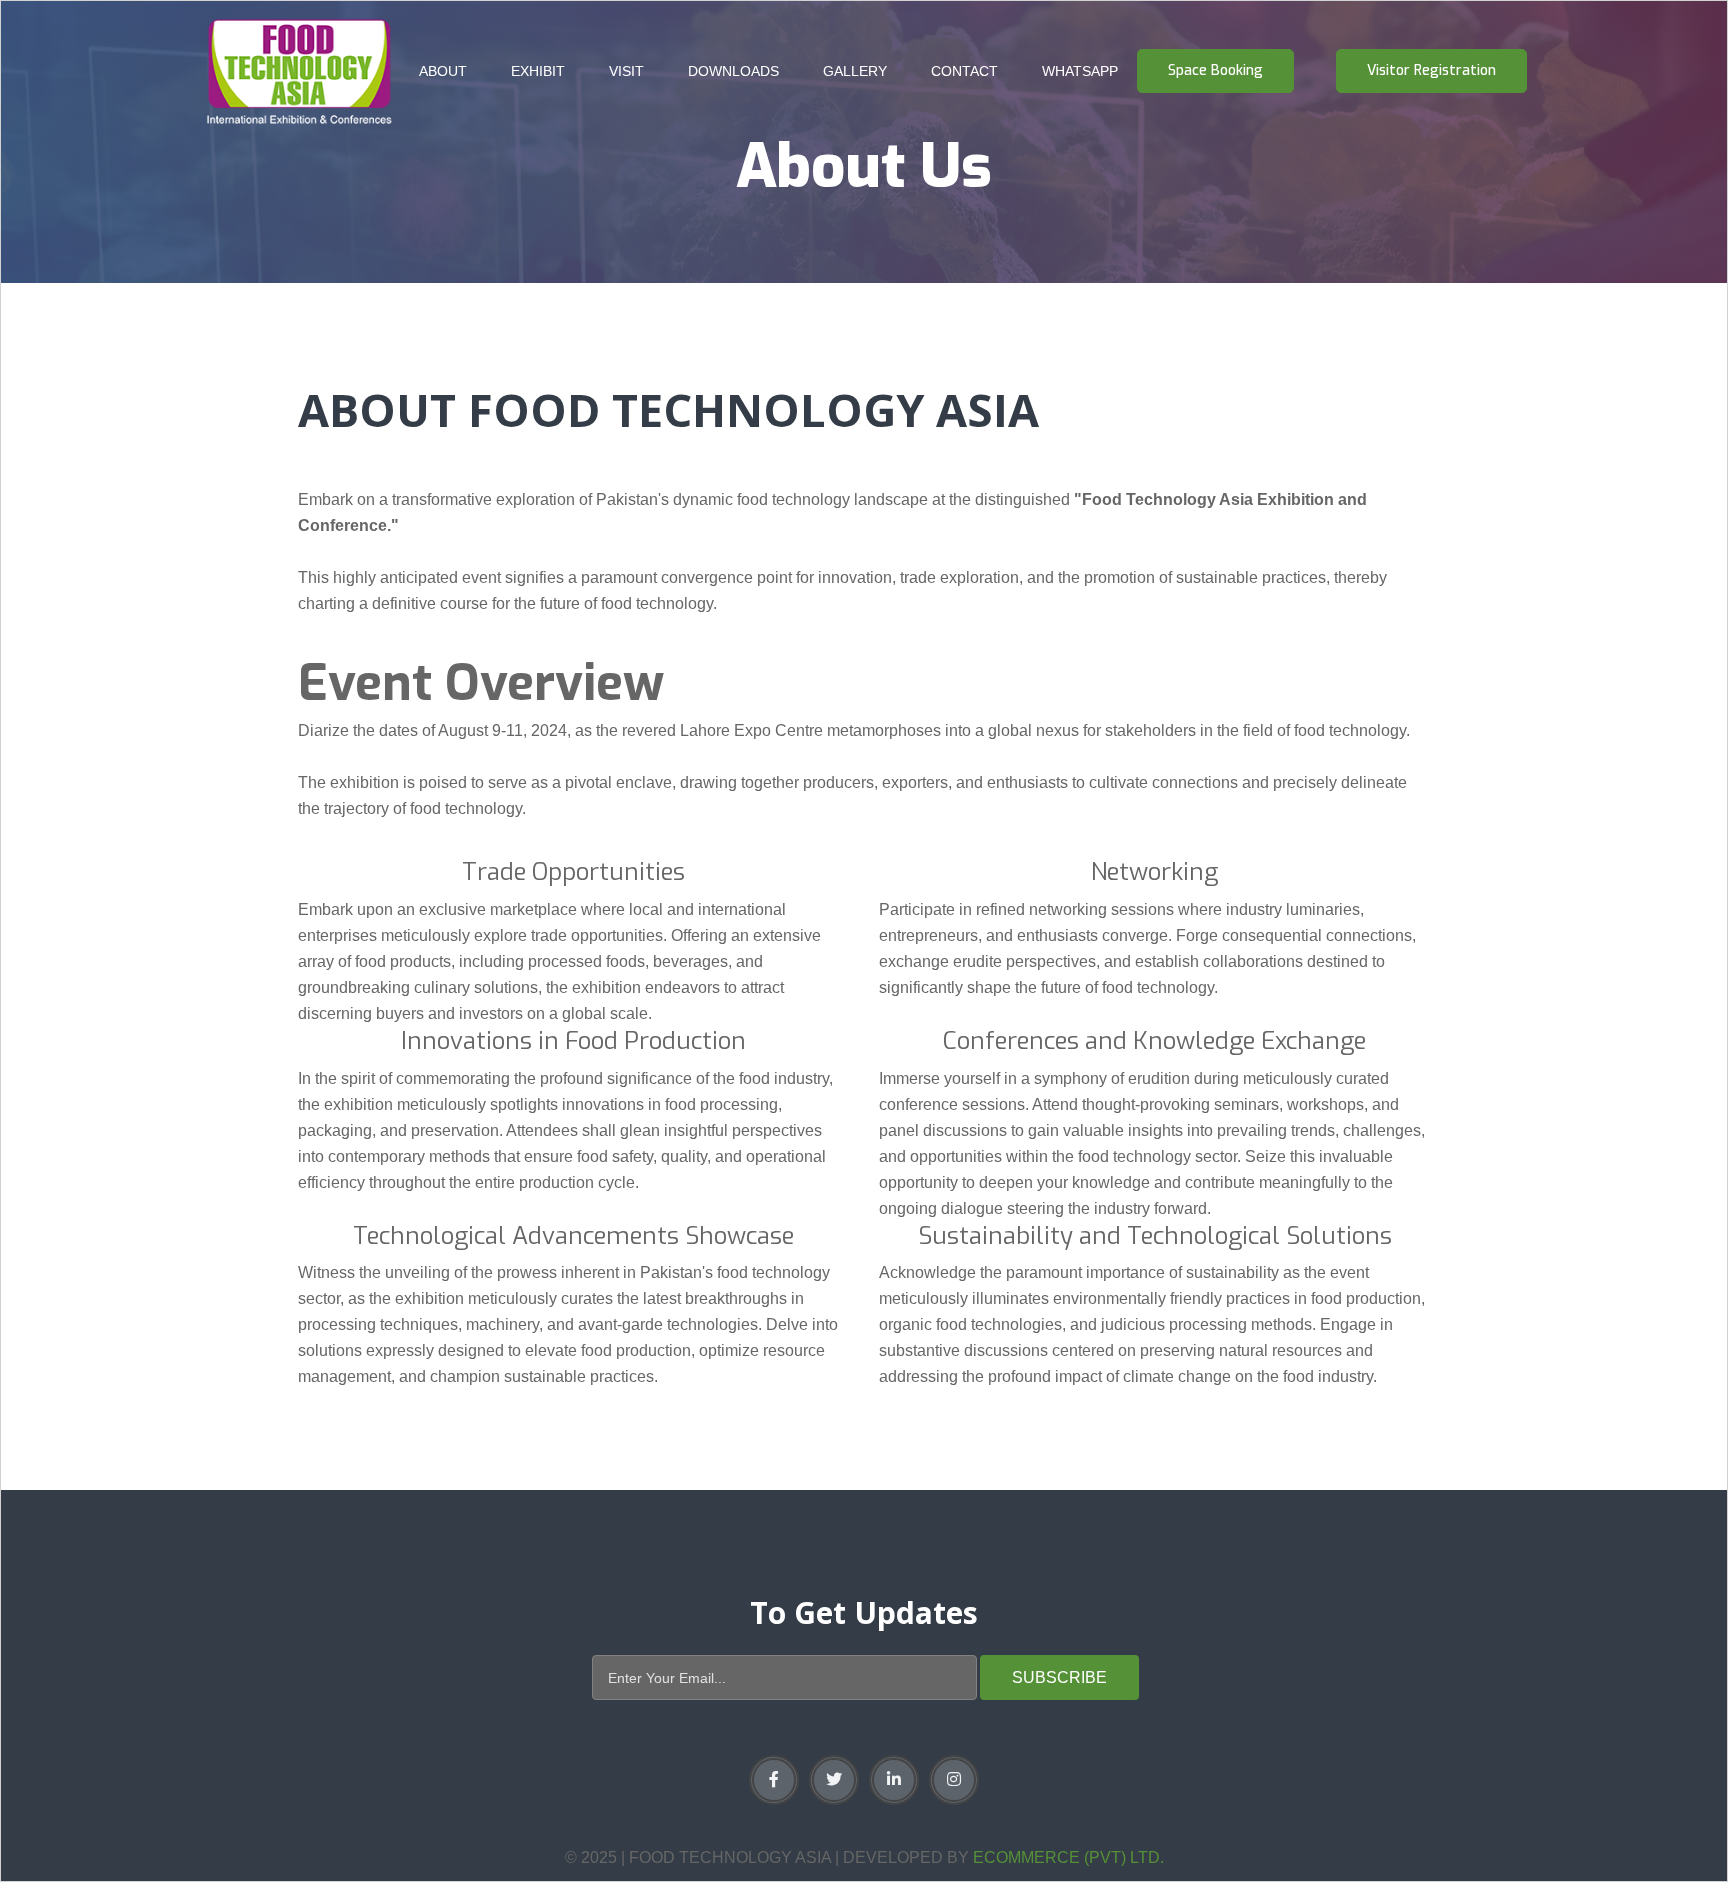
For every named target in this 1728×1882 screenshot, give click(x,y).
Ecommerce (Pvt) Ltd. (1068, 1857)
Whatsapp (1080, 71)
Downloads (733, 71)
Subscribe (1059, 1677)
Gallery (855, 71)
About (443, 71)
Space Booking (1215, 70)
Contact (964, 71)
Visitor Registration (1431, 70)
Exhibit (538, 71)
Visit (626, 71)
